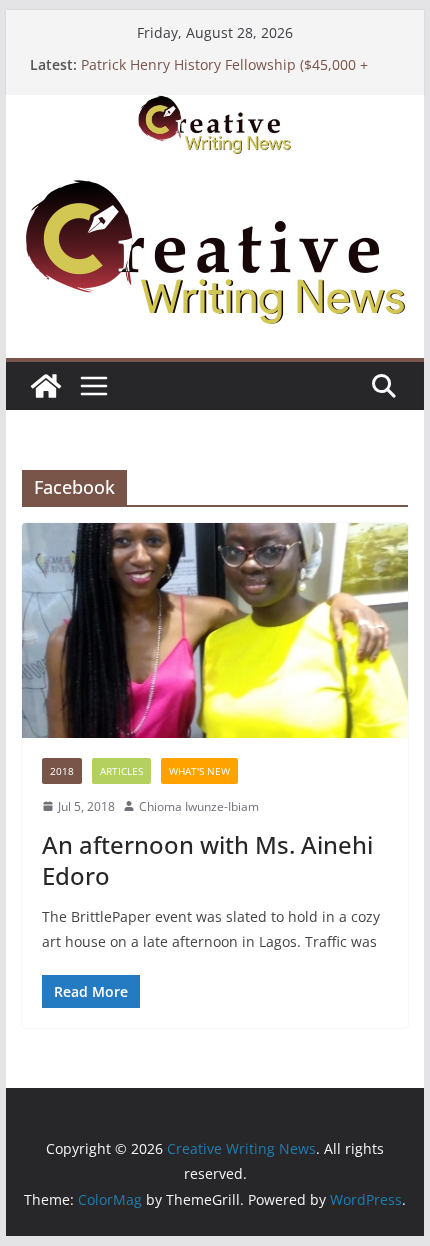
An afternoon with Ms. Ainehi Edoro (207, 860)
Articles (121, 771)
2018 (62, 771)
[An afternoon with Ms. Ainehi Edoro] (214, 630)
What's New (199, 771)
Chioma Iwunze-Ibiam (199, 806)
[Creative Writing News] (214, 109)
